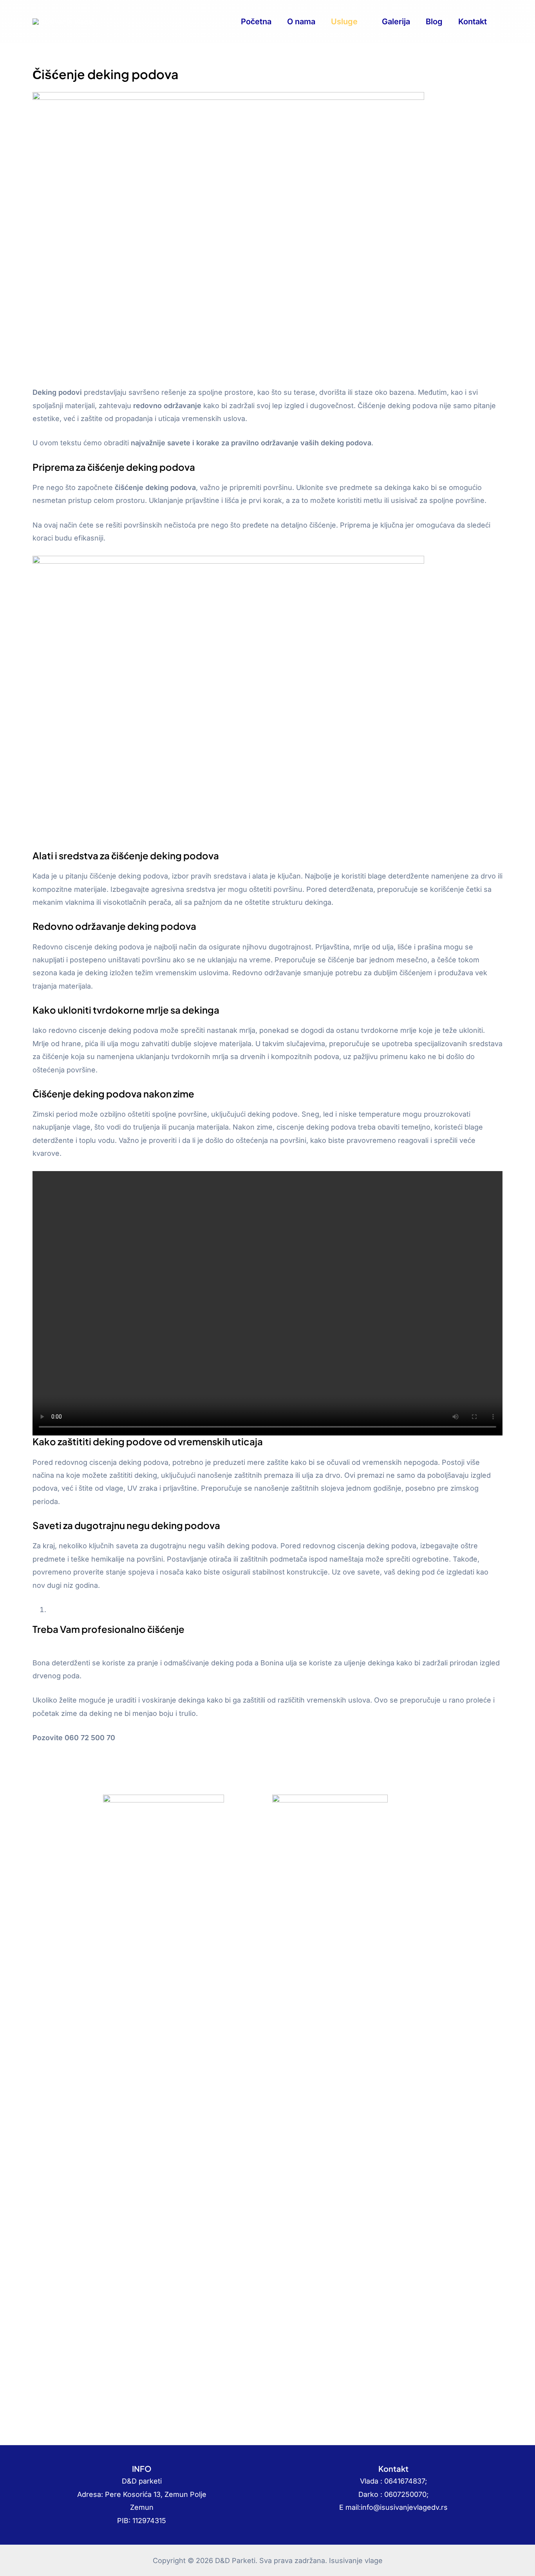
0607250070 (405, 2494)
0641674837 (405, 2481)
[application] (362, 22)
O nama (301, 22)
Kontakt (473, 22)
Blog (434, 22)
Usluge (344, 22)
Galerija (396, 22)
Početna (256, 22)
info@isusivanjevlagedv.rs (404, 2507)
